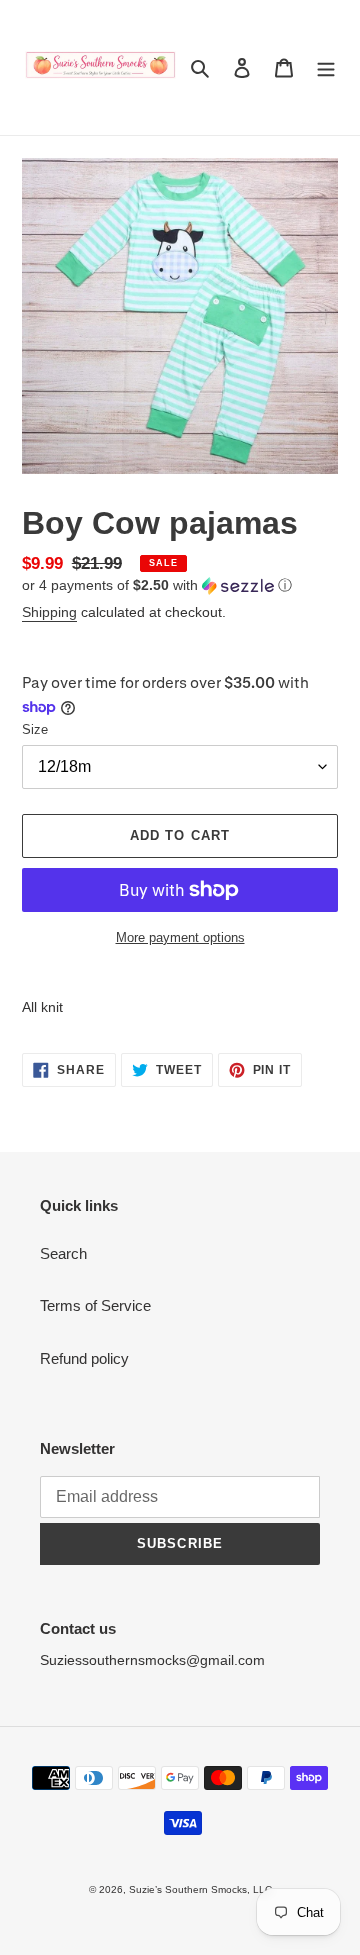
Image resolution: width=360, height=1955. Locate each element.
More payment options (180, 937)
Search (63, 1253)
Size (35, 729)
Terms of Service (95, 1305)
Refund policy (84, 1358)
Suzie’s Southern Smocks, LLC (200, 1889)
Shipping (49, 612)
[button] (157, 585)
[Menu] (326, 67)
